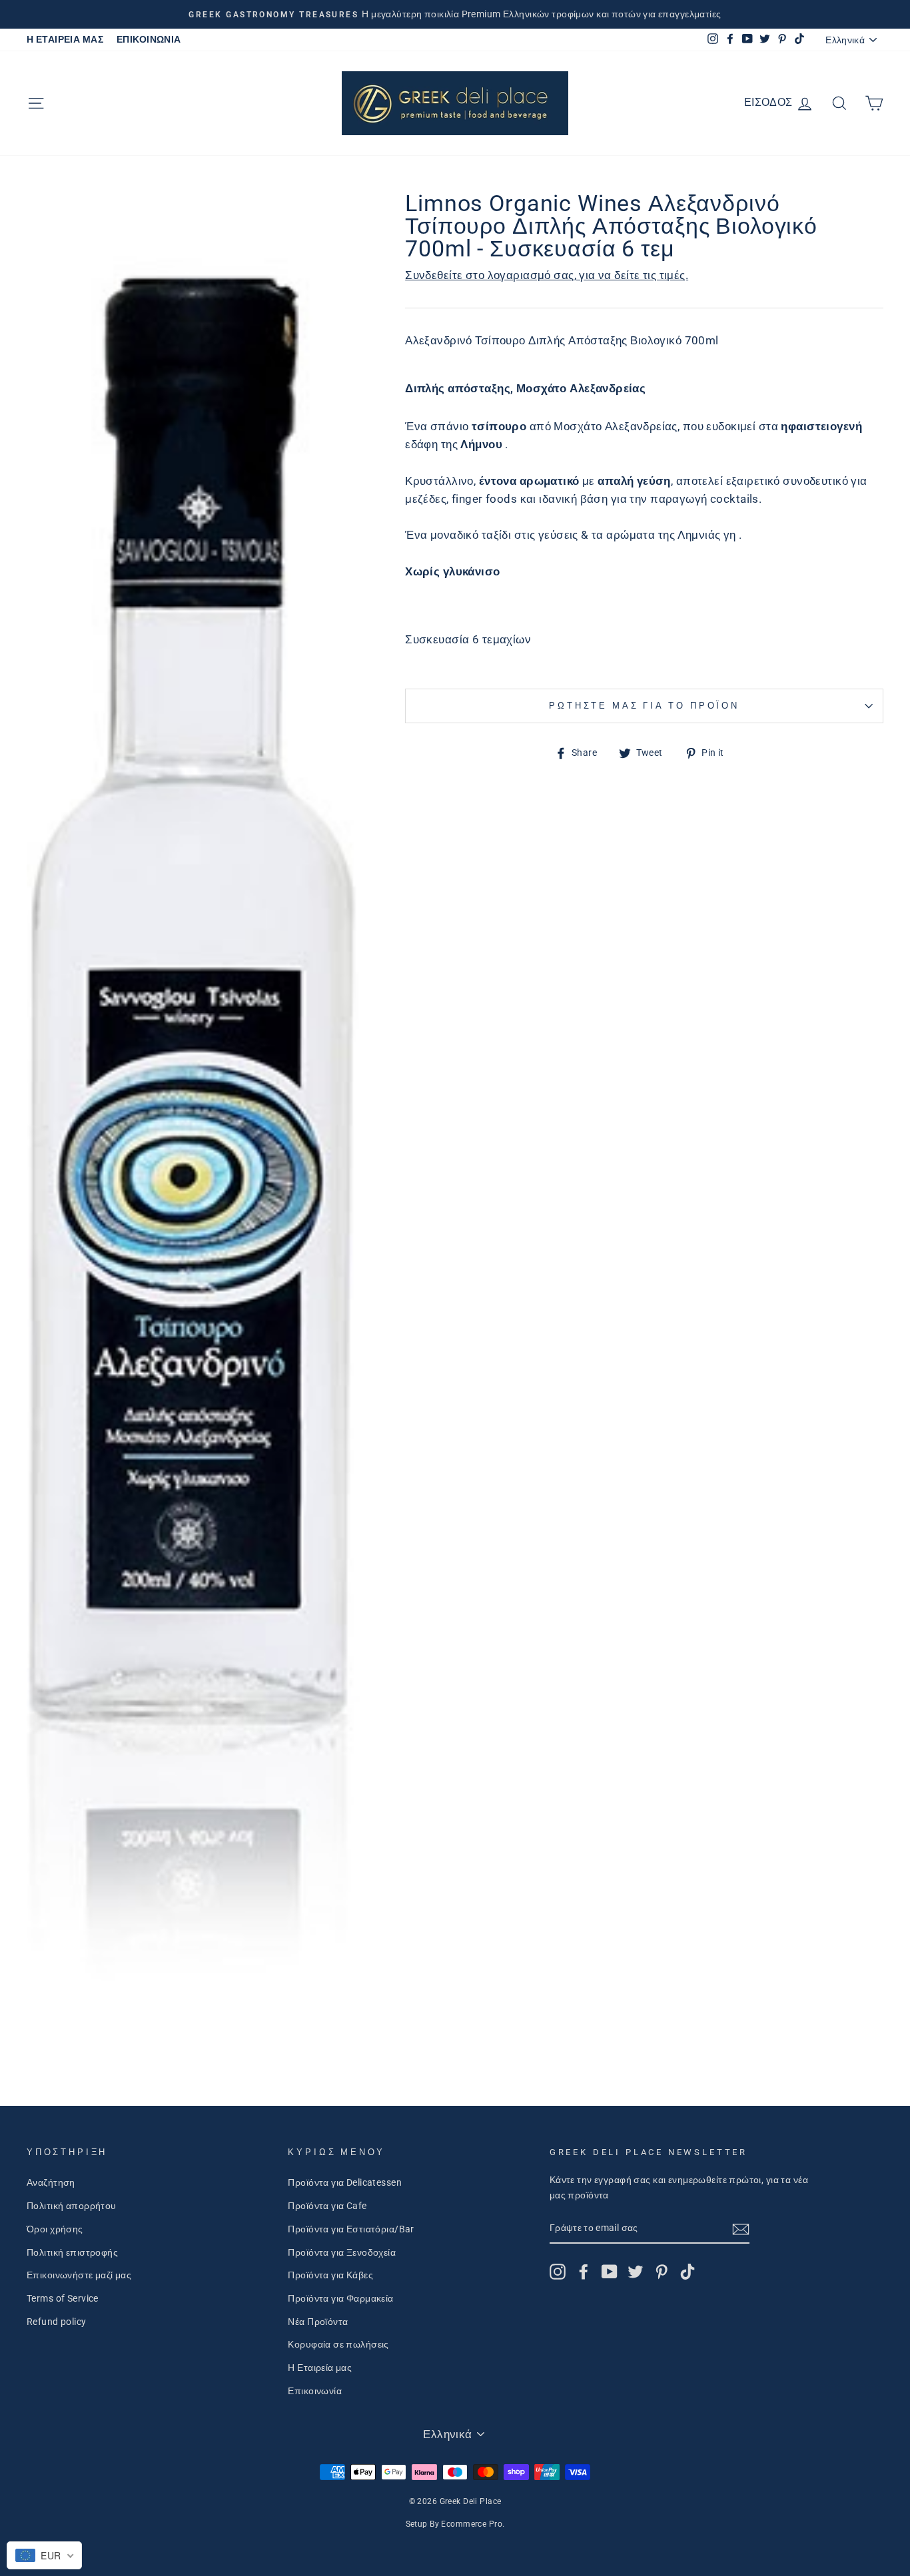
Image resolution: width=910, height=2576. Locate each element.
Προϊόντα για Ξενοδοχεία (342, 2253)
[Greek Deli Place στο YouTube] (610, 2272)
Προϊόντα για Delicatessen (345, 2183)
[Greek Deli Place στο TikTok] (687, 2272)
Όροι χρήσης (55, 2229)
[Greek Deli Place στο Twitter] (636, 2272)
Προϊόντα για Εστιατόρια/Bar (351, 2229)
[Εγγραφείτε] (741, 2229)
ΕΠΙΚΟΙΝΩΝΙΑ (149, 40)
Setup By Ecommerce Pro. (455, 2524)
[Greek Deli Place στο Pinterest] (662, 2272)
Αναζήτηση (51, 2183)
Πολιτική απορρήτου (72, 2206)
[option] (455, 14)
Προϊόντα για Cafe (327, 2206)
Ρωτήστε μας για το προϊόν (644, 706)
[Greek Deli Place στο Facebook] (584, 2272)
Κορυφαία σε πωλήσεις (338, 2345)
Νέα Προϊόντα (318, 2322)
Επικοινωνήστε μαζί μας (79, 2275)
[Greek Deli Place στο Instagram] (558, 2272)
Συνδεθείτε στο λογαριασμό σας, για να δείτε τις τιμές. (547, 275)
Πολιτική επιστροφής (72, 2253)
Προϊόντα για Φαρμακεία (340, 2299)
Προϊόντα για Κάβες (330, 2275)
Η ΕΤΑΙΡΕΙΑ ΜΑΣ (65, 40)
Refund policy (57, 2322)
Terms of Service (63, 2299)
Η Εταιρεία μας (320, 2368)
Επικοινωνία (315, 2391)
